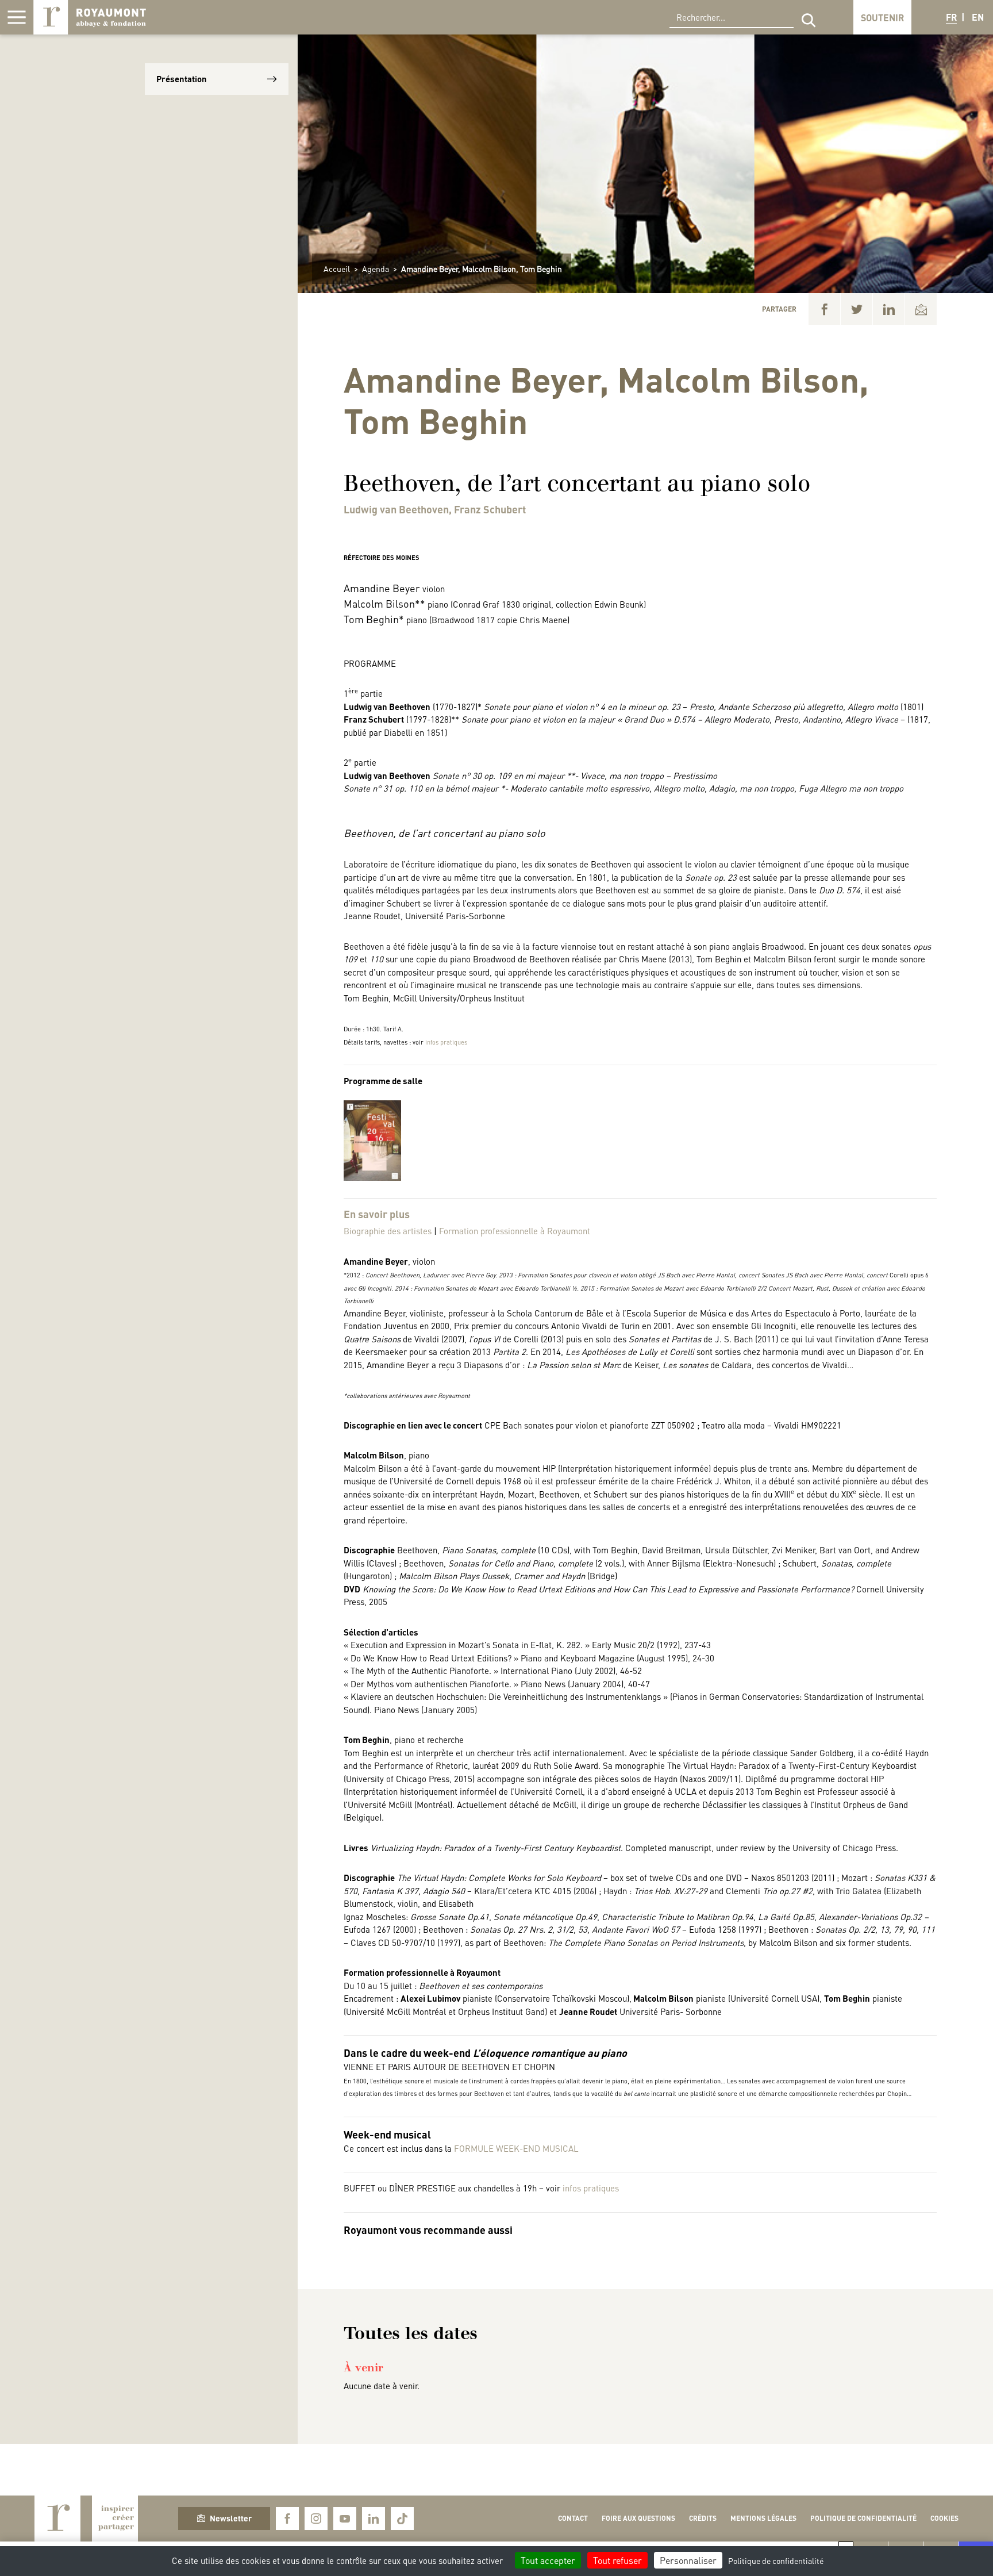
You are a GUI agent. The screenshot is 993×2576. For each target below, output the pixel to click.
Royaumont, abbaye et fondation (90, 17)
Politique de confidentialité (863, 2518)
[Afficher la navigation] (17, 17)
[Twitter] (857, 309)
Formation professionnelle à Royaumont (515, 1231)
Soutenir (882, 18)
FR (951, 17)
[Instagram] (316, 2519)
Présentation (182, 79)
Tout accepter (548, 2560)
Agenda (376, 268)
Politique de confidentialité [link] (776, 2560)
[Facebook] (824, 309)
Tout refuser (617, 2560)
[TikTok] (402, 2519)
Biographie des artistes (388, 1231)
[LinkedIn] (889, 309)
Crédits (703, 2518)
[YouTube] (345, 2519)
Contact (573, 2518)
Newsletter (231, 2518)
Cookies (944, 2518)
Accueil (337, 268)
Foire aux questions (638, 2518)
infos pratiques (446, 1042)
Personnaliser (688, 2560)
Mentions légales (763, 2518)
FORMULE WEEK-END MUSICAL (516, 2148)
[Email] (921, 309)
